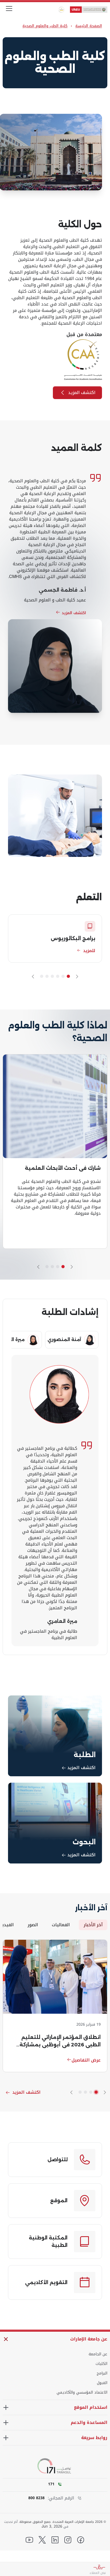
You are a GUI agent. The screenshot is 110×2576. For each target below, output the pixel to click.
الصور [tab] (33, 1925)
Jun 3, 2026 (52, 2527)
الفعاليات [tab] (61, 1925)
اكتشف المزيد (82, 393)
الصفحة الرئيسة (89, 26)
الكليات (101, 2364)
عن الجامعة (98, 2354)
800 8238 (36, 2498)
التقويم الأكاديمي (46, 2282)
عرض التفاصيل (86, 2060)
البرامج (102, 2373)
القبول (102, 2383)
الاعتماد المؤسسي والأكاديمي (82, 2393)
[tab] (72, 1340)
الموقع (59, 2201)
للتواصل (58, 2160)
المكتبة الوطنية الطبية (48, 2242)
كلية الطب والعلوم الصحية (45, 26)
